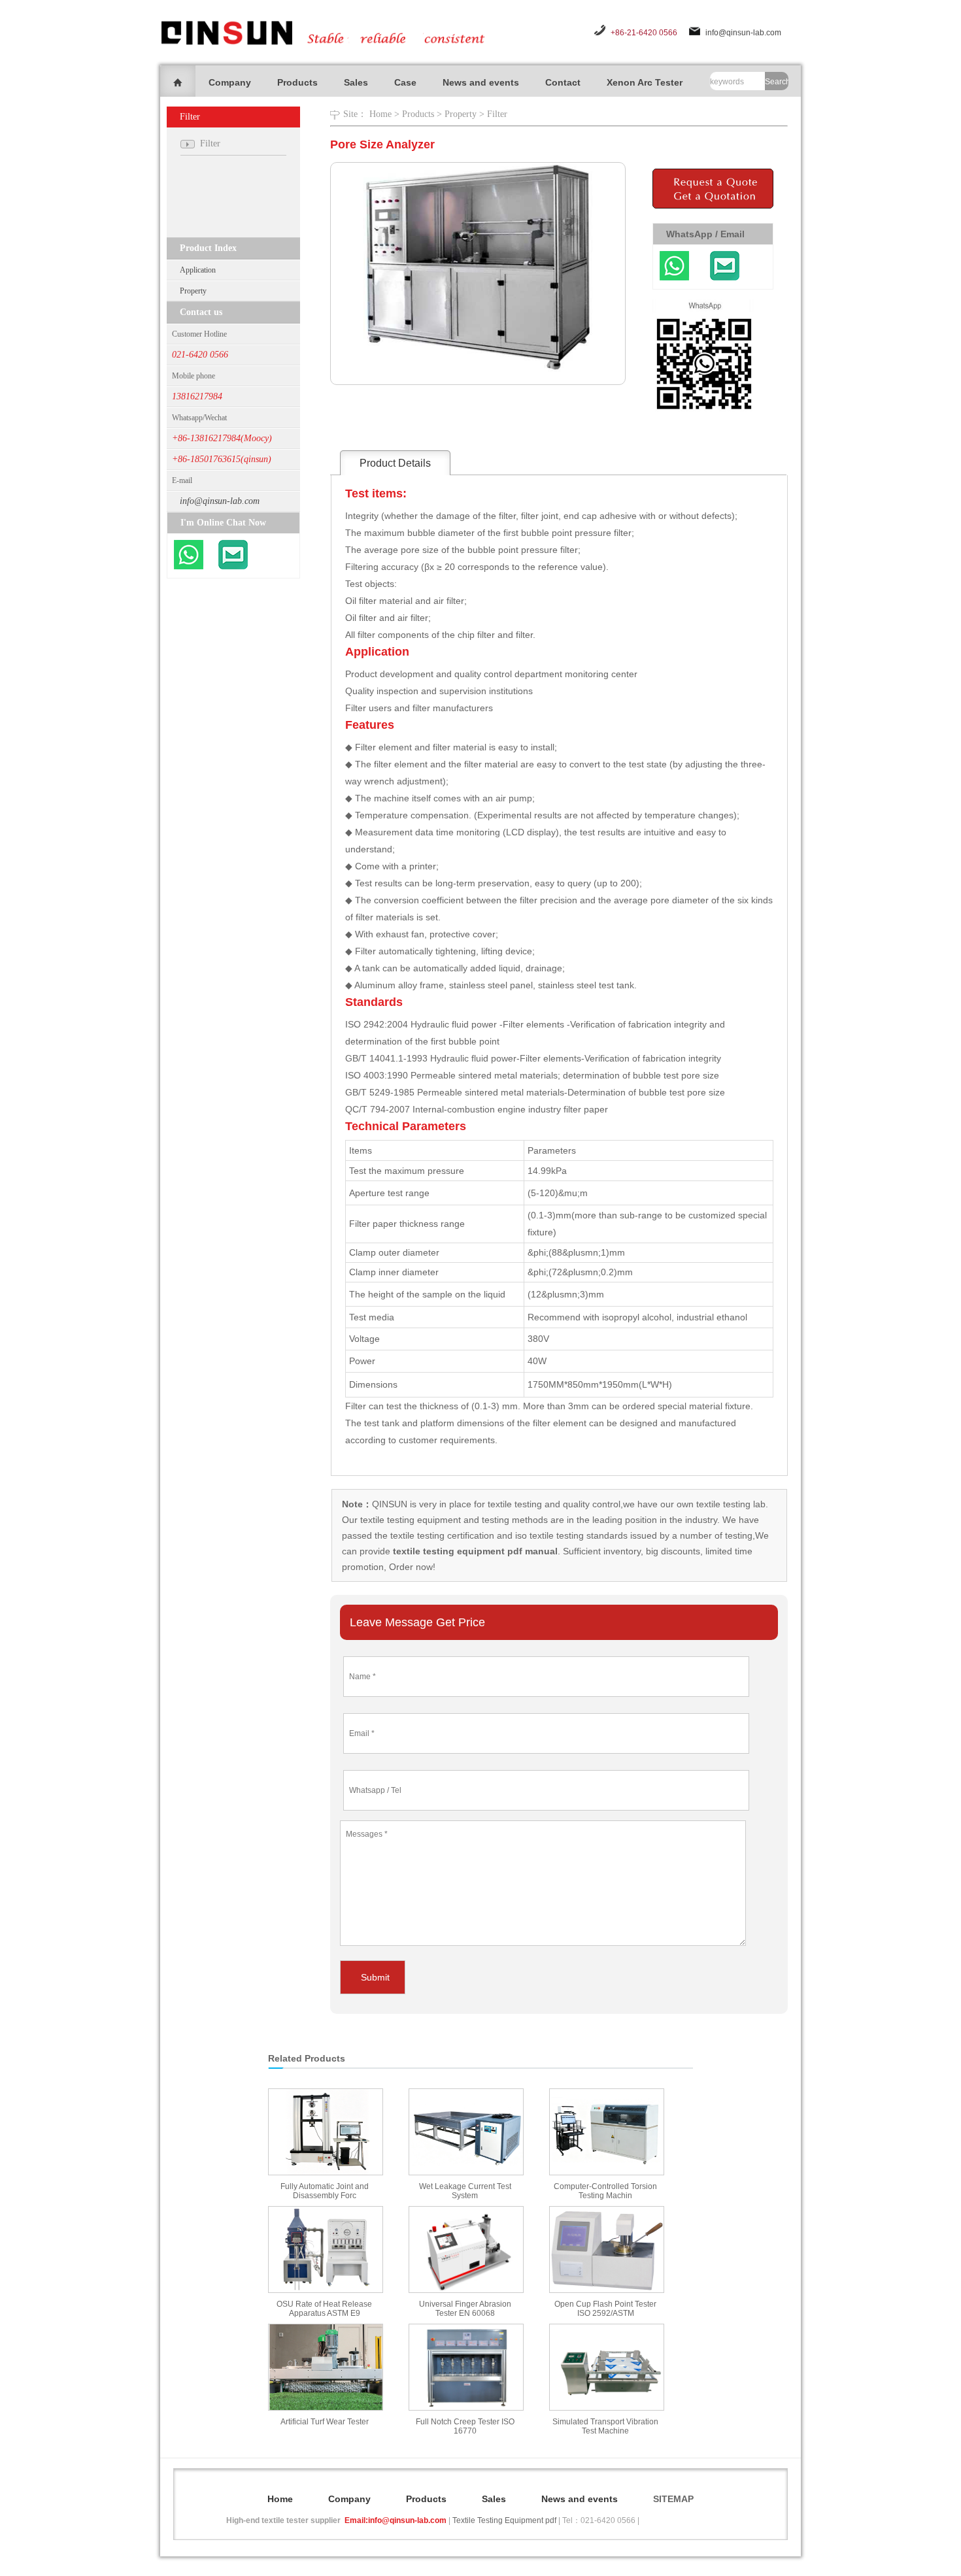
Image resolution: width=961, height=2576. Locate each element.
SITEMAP (673, 2499)
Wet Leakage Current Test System (465, 2191)
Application (198, 270)
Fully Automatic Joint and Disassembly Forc (325, 2191)
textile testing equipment (409, 1520)
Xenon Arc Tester (645, 82)
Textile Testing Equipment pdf (504, 2520)
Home (380, 114)
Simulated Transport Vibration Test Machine (605, 2426)
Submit (375, 1977)
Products (297, 82)
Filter (497, 114)
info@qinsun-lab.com (743, 33)
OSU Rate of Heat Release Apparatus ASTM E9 (324, 2309)
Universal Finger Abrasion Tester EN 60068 (465, 2309)
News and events (481, 82)
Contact (563, 82)
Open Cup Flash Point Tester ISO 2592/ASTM (605, 2309)
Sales (356, 82)
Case (405, 82)
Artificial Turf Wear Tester (325, 2422)
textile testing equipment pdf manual (474, 1551)
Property (193, 291)
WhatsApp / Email (705, 234)
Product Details (395, 463)
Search (777, 82)
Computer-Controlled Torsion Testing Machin (605, 2191)
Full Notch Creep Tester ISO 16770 (465, 2426)
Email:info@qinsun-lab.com (396, 2520)
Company (230, 82)
